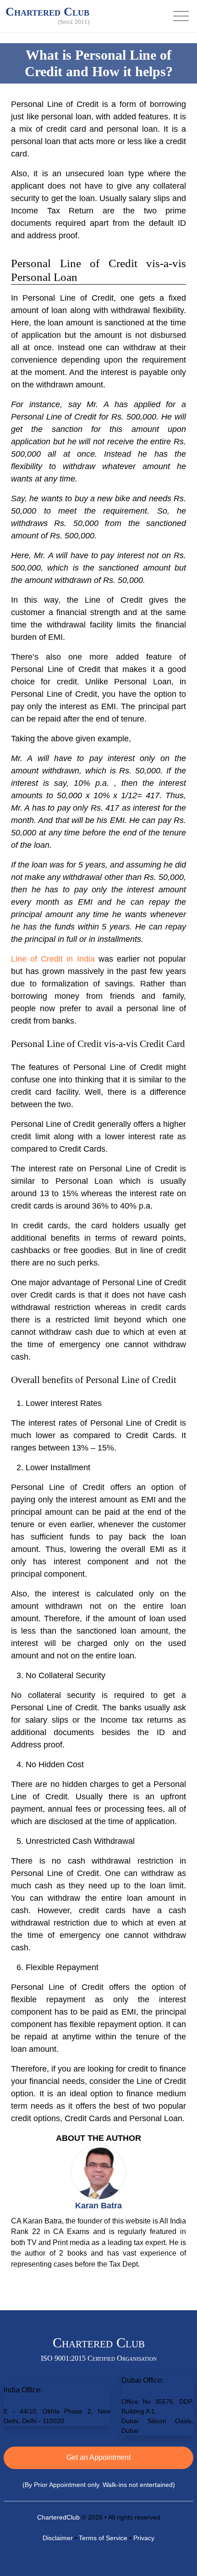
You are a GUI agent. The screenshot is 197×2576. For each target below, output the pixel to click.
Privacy (144, 2538)
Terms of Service (103, 2538)
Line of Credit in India (53, 959)
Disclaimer (58, 2538)
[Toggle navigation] (181, 16)
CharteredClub (58, 2517)
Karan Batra (98, 2206)
